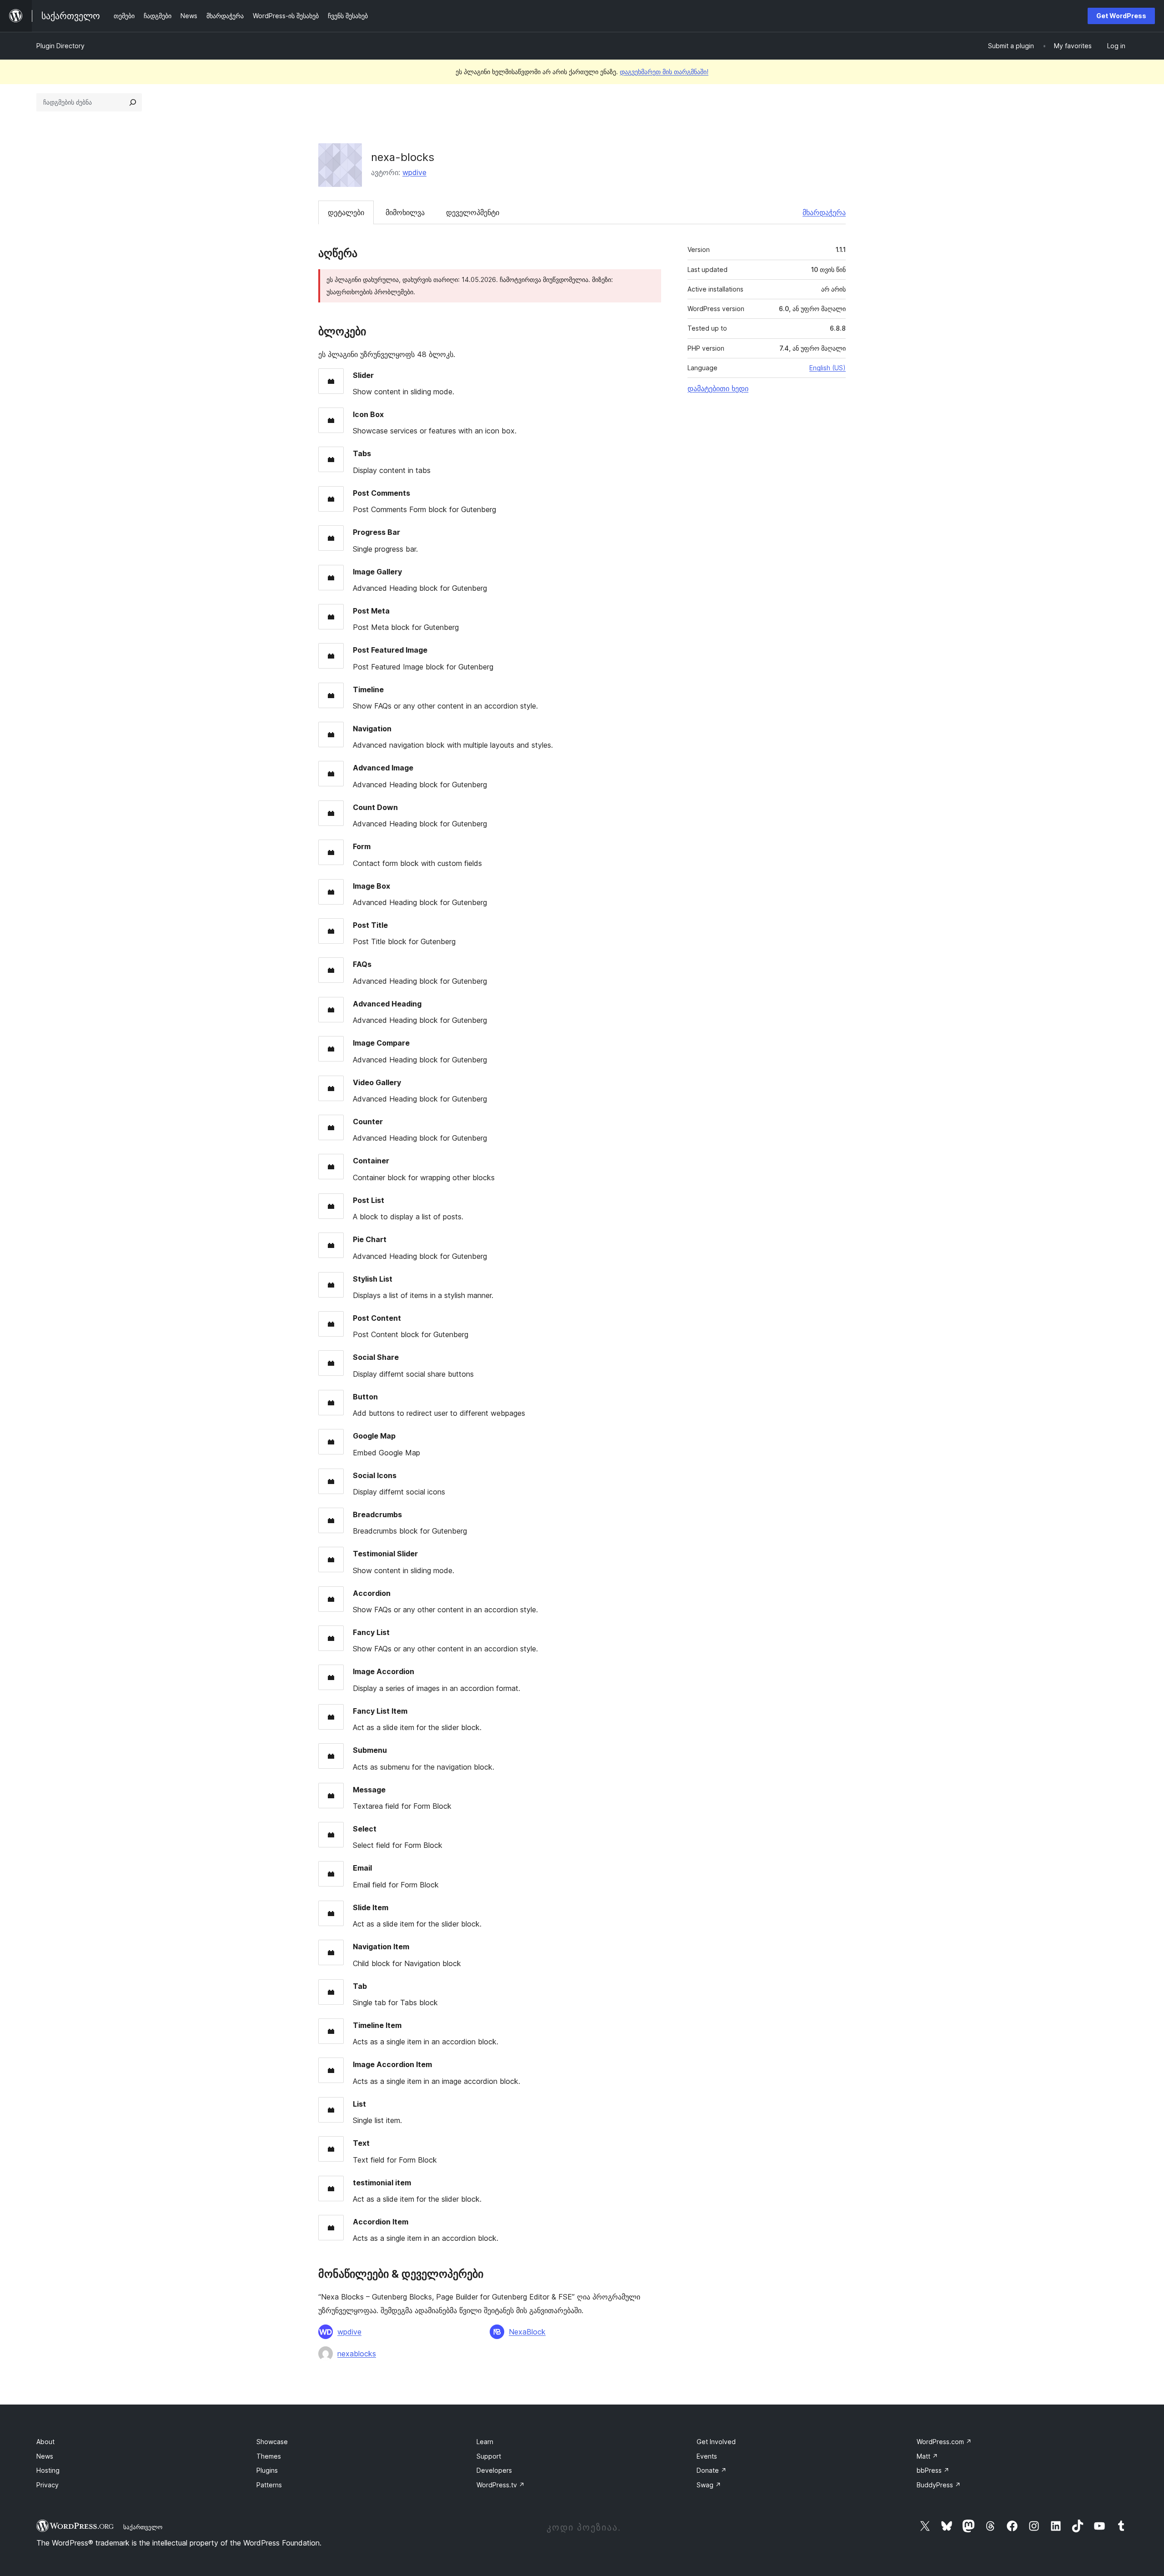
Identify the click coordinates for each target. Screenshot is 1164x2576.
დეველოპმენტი (473, 212)
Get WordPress (1121, 16)
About (45, 2442)
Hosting (48, 2470)
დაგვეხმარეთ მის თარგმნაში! (664, 72)
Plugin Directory (60, 46)
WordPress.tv (501, 2485)
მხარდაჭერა (824, 212)
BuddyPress (939, 2485)
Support (489, 2456)
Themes (269, 2456)
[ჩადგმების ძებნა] (133, 102)
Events (707, 2456)
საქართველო (143, 2527)
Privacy (48, 2485)
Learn (485, 2442)
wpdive (414, 172)
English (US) (828, 368)
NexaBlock (527, 2332)
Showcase (272, 2442)
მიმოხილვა (405, 212)
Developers (494, 2470)
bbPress (933, 2470)
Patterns (269, 2485)
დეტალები (346, 212)
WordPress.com (944, 2442)
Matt (927, 2456)
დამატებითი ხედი (718, 388)
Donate (712, 2470)
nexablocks (357, 2354)
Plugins (267, 2470)
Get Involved (716, 2442)
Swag (709, 2485)
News (45, 2456)
